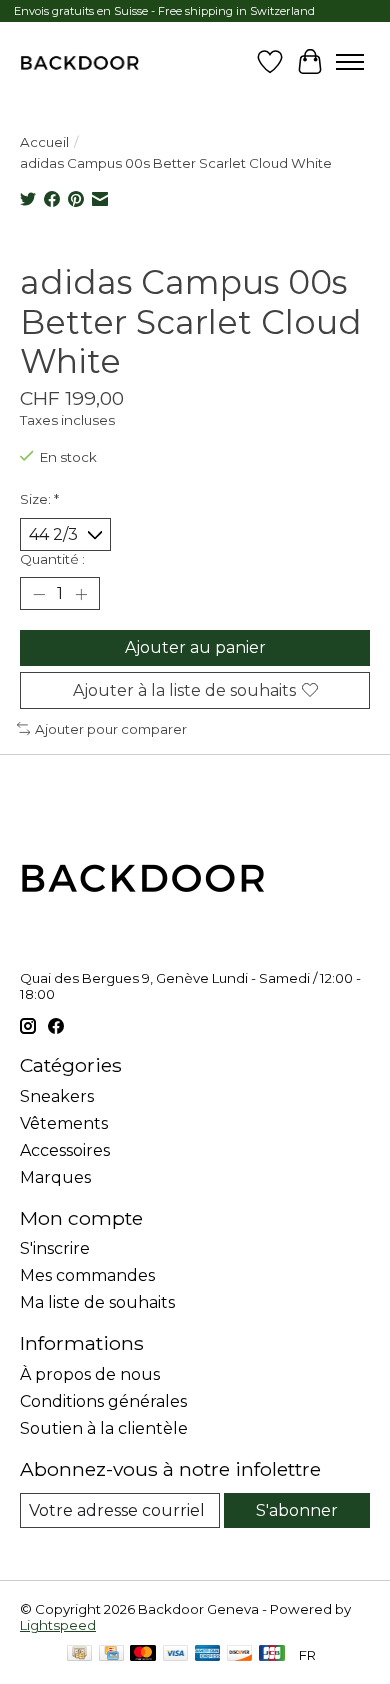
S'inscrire (55, 1248)
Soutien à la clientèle (104, 1428)
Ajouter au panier (195, 647)
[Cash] (79, 1654)
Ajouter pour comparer (111, 729)
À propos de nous (90, 1374)
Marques (55, 1177)
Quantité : (52, 559)
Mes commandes (87, 1275)
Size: (39, 499)
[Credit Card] (111, 1654)
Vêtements (64, 1123)
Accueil (44, 142)
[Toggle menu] (350, 62)
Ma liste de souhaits (97, 1302)
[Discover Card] (240, 1654)
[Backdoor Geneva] (79, 62)
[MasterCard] (143, 1654)
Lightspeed (58, 1625)
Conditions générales (103, 1401)
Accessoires (65, 1150)
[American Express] (208, 1654)
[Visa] (176, 1654)
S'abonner (297, 1510)
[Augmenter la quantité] (81, 594)
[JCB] (272, 1654)
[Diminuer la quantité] (39, 594)
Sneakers (57, 1096)
